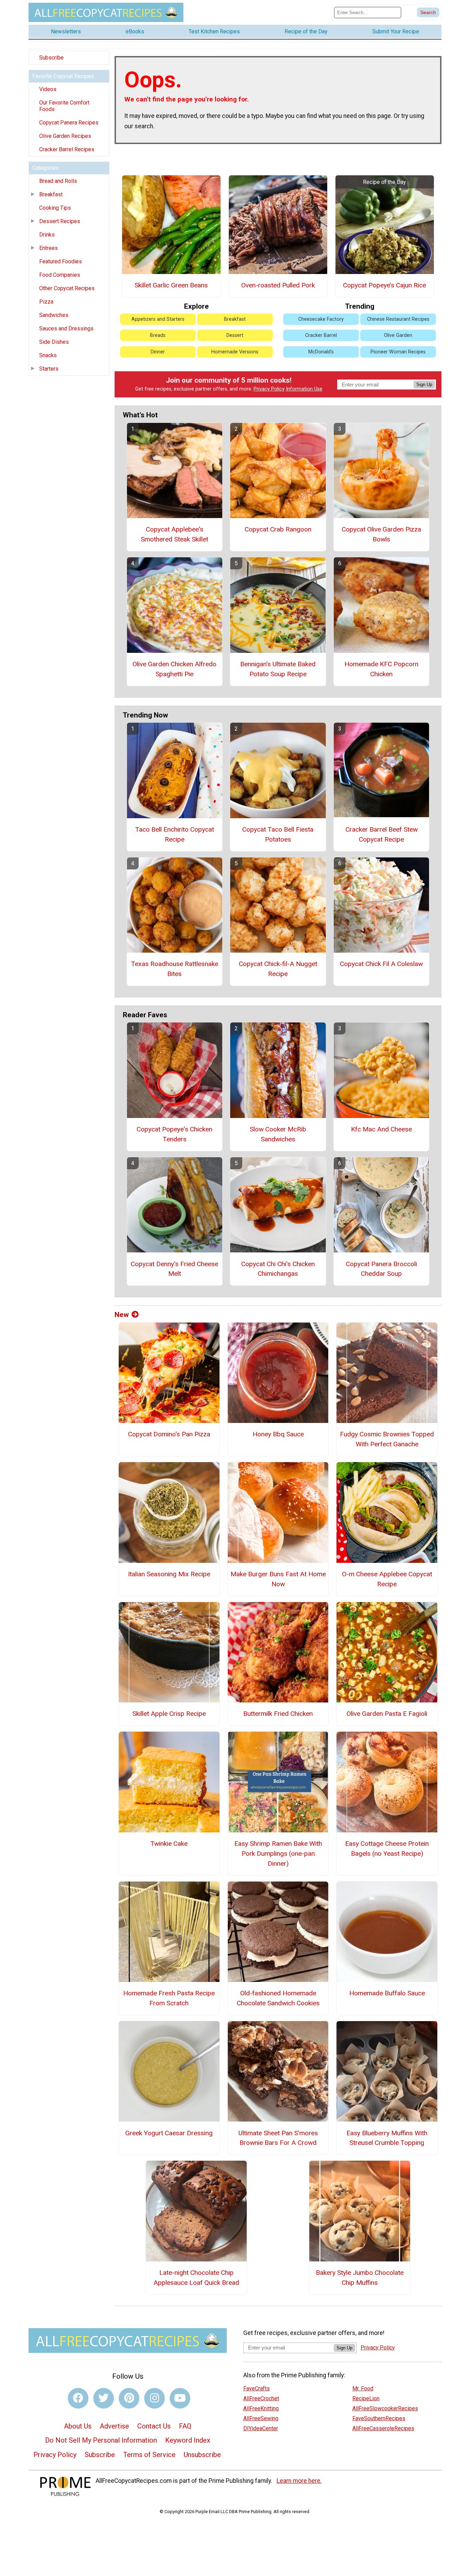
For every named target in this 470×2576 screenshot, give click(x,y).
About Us (78, 2426)
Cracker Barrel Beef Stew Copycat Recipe (382, 834)
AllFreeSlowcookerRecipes (385, 2408)
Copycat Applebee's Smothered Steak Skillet (174, 534)
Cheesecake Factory (321, 319)
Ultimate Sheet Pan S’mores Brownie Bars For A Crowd (278, 2138)
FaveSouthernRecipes (379, 2418)
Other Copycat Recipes (67, 288)
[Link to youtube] (180, 2398)
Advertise (114, 2426)
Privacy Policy (269, 389)
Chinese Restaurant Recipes (398, 319)
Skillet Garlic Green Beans (171, 285)
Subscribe (51, 58)
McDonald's (321, 352)
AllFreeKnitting (261, 2408)
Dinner (158, 352)
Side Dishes (54, 342)
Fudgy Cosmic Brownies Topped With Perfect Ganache (387, 1439)
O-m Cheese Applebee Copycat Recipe (387, 1579)
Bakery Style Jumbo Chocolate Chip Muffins (360, 2278)
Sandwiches (54, 315)
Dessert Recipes (60, 221)
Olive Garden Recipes (65, 136)
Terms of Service (149, 2455)
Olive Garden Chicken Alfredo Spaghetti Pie (174, 669)
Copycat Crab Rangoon (278, 529)
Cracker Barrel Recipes (67, 149)
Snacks (48, 355)
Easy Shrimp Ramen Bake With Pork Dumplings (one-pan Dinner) (278, 1854)
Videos (48, 89)
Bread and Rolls (58, 181)
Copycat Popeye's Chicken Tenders (174, 1134)
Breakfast (51, 194)
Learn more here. (299, 2481)
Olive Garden (398, 335)
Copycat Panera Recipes (69, 123)
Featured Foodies (61, 261)
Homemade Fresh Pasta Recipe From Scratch (169, 1998)
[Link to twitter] (104, 2398)
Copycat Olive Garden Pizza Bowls (381, 534)
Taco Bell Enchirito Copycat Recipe (175, 834)
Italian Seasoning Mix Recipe (169, 1574)
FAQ (185, 2426)
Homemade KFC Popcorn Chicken (381, 669)
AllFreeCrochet (261, 2398)
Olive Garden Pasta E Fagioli (387, 1714)
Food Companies (60, 275)
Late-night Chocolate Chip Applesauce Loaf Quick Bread (196, 2278)
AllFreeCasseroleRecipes (383, 2428)
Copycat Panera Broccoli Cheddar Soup (381, 1269)
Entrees (49, 248)
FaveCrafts (257, 2388)
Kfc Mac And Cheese (381, 1129)
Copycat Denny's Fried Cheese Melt (174, 1269)
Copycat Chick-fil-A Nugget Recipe (278, 969)
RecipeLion (366, 2398)
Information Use (304, 389)
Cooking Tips (55, 208)
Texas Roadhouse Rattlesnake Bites (175, 969)
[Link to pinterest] (129, 2398)
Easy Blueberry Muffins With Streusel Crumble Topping (387, 2138)
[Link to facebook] (78, 2398)
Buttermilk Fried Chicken (278, 1714)
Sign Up (424, 385)
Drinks (47, 235)
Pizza (46, 302)
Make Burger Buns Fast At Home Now (278, 1579)
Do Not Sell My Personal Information (101, 2440)
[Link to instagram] (154, 2398)
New (122, 1315)
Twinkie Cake (169, 1844)
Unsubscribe (202, 2455)
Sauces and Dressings (66, 328)
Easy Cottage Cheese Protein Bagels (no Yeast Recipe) (387, 1849)
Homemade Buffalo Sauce (387, 1993)
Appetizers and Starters (158, 319)
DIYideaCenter (261, 2428)
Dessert (235, 335)
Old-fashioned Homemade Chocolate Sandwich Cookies (278, 1998)
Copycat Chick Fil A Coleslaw (381, 964)
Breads (158, 335)
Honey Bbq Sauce (278, 1434)
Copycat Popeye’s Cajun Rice (384, 285)
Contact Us (154, 2426)
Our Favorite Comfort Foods (64, 106)
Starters (49, 369)
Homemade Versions (235, 352)
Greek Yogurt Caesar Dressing (169, 2133)
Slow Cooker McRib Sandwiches (278, 1134)
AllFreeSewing (261, 2418)
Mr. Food (363, 2388)
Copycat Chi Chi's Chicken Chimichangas (278, 1269)
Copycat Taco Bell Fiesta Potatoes (278, 834)
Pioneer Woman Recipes (398, 352)
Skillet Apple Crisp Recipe (169, 1714)
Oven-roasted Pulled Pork (278, 285)
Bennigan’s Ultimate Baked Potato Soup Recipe (278, 669)
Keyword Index (188, 2440)
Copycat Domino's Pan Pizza (169, 1434)
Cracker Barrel (321, 335)
